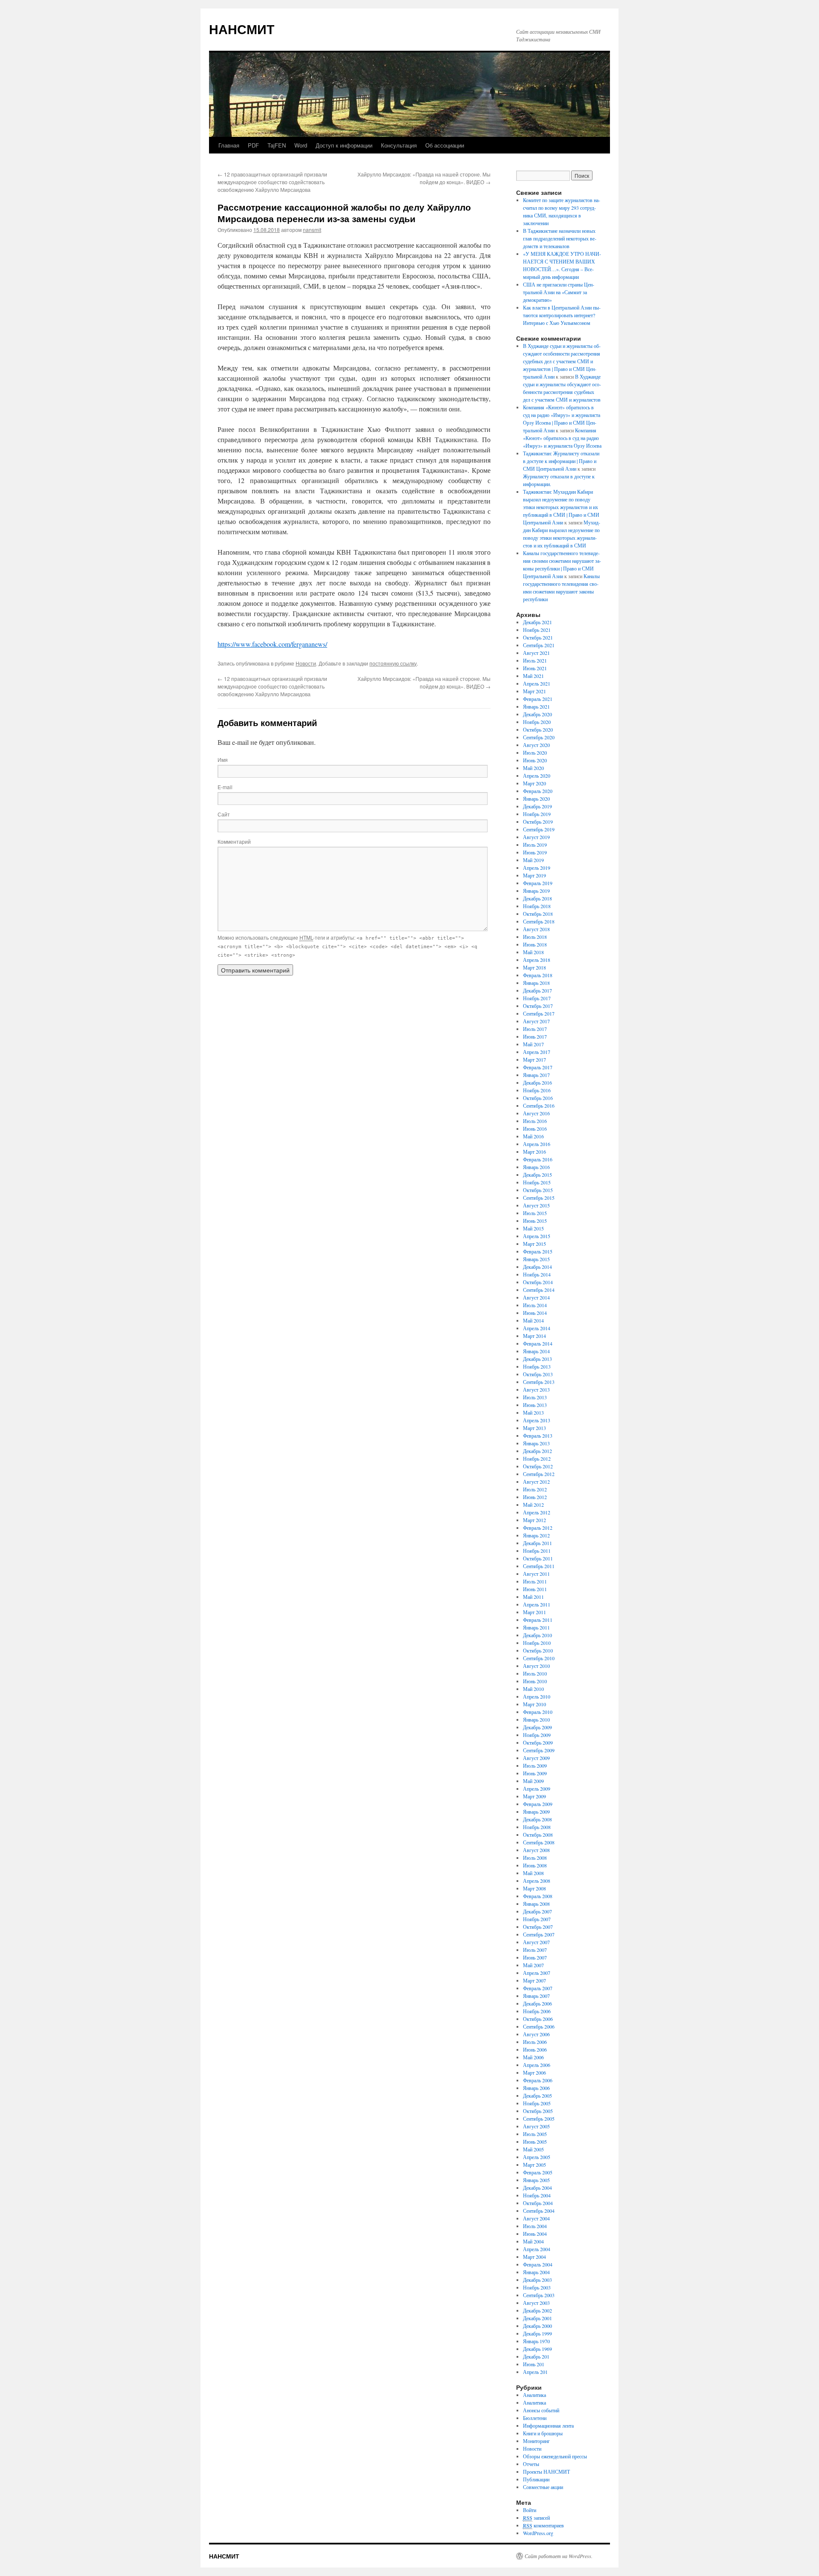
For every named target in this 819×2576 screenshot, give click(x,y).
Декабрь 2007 (537, 1911)
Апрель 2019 (537, 868)
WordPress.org (538, 2533)
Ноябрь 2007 (537, 1919)
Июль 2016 (535, 1121)
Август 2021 (536, 653)
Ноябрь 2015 (537, 1182)
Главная (229, 145)
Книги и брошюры (543, 2433)
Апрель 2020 (537, 776)
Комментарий (234, 841)
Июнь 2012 (535, 1497)
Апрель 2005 (537, 2157)
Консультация (399, 145)
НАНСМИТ (242, 29)
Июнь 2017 (535, 1036)
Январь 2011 (536, 1627)
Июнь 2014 (535, 1313)
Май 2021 (533, 676)
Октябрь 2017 (538, 1006)
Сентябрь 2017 (539, 1013)
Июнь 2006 (535, 2049)
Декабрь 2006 (537, 2003)
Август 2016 (536, 1113)
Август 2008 (536, 1850)
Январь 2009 (536, 1812)
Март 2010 (534, 1704)
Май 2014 (533, 1320)
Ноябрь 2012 (537, 1459)
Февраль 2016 (538, 1159)
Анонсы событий (541, 2410)
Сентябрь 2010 (539, 1658)
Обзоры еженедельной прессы (555, 2456)
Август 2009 (536, 1758)
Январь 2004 (536, 2272)
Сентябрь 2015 (539, 1198)
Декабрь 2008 (537, 1819)
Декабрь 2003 (537, 2280)
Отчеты (531, 2464)
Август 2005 (536, 2126)
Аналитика (534, 2395)
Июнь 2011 (535, 1589)
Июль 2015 (535, 1213)
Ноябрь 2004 (537, 2195)
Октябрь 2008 (538, 1835)
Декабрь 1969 (537, 2349)
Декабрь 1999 (537, 2333)
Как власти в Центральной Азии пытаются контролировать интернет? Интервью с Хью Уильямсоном (562, 315)
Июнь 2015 (535, 1221)
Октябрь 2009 (538, 1742)
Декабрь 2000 (537, 2326)
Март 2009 (534, 1796)
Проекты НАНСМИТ (546, 2472)
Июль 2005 (535, 2134)
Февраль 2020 (538, 791)
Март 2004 (534, 2257)
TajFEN (277, 145)
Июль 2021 (535, 660)
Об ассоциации (445, 145)
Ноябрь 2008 (537, 1827)
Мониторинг (536, 2441)
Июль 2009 (535, 1766)
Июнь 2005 (535, 2142)
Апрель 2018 (537, 960)
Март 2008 (534, 1888)
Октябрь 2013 (538, 1374)
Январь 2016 (536, 1167)
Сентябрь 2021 (539, 645)
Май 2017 (533, 1044)
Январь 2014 (536, 1351)
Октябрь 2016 (538, 1098)
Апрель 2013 (537, 1420)
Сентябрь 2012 (539, 1474)
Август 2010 (536, 1666)
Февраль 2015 (538, 1251)
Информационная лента (548, 2425)
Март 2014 (534, 1336)
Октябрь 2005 (538, 2111)
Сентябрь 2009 (539, 1750)
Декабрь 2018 (537, 898)
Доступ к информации (344, 145)
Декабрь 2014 (537, 1267)
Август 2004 (536, 2218)
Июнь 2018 (535, 944)
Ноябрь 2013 (537, 1366)
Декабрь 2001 (537, 2318)
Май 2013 (533, 1412)
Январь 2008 (536, 1904)
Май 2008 (533, 1873)
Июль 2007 (535, 1950)
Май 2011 (533, 1597)
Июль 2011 (535, 1581)
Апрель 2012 (537, 1512)
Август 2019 (536, 837)
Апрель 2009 (537, 1789)
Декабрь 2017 (537, 990)
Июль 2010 (535, 1673)
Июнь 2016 (535, 1129)
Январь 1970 (536, 2341)
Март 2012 (534, 1520)
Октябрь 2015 (538, 1190)
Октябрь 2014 (538, 1282)
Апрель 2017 (537, 1052)
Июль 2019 (535, 845)
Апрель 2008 (537, 1881)
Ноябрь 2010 (537, 1643)
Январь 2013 (536, 1443)
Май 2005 (533, 2149)
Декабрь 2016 (537, 1082)
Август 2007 (536, 1942)
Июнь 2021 (535, 668)
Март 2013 (534, 1428)
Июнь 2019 (535, 852)
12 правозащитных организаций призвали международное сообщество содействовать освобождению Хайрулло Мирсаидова (272, 182)
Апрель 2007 (537, 1973)
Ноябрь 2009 (537, 1735)
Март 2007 (534, 1980)
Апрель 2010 (537, 1696)
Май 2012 (533, 1505)
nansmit (312, 230)
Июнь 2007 (535, 1957)
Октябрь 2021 (538, 637)
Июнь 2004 (535, 2234)
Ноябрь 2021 (537, 630)
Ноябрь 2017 (537, 998)
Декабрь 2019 (537, 806)
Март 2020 (534, 783)
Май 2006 (533, 2057)
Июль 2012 (535, 1489)
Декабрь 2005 (537, 2096)
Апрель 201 (535, 2372)
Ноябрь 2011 (537, 1551)
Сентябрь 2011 (539, 1566)
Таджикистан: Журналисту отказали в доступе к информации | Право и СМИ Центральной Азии (561, 461)
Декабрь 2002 (537, 2310)
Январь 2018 (536, 983)
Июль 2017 (535, 1029)
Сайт (224, 814)
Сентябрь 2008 (539, 1842)
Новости (306, 663)
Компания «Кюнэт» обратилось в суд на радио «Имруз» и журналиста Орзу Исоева (562, 438)
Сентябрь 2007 (539, 1934)
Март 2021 (534, 691)
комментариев (543, 2525)
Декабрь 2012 (537, 1451)
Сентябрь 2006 (539, 2026)
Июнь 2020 (535, 760)
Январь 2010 (536, 1719)
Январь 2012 (536, 1535)
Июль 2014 (535, 1305)
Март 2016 (534, 1152)
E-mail (225, 787)
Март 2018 (534, 967)
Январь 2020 (536, 799)
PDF (253, 145)
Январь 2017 (536, 1075)
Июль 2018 (535, 937)
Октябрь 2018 (538, 914)
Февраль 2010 (538, 1712)
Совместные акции (543, 2487)
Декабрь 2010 (537, 1635)
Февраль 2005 (538, 2172)
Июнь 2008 (535, 1865)
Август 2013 (536, 1389)
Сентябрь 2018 (539, 921)
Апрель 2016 (537, 1144)
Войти (530, 2510)
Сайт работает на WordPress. (559, 2556)
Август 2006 (536, 2034)
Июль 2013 (535, 1397)
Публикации (536, 2479)
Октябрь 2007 (538, 1927)
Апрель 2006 (537, 2065)
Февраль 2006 (538, 2080)
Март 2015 (534, 1244)
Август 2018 (536, 929)
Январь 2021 (536, 706)
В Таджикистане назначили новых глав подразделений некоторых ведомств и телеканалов (560, 238)
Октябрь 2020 (538, 729)
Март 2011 (534, 1612)
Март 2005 (534, 2165)
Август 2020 (536, 745)
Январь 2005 (536, 2180)
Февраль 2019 (538, 883)
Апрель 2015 (537, 1236)
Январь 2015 (536, 1259)
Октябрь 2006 (538, 2019)
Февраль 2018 (538, 975)
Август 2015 (536, 1205)
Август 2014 (536, 1297)
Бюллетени (535, 2418)
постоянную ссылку (393, 663)
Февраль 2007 (538, 1988)
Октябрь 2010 (538, 1650)
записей (536, 2518)
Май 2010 (533, 1689)
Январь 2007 (536, 1996)
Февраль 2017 (538, 1067)
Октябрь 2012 (538, 1466)
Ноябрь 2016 (537, 1090)
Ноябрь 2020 (537, 722)
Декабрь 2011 (537, 1543)
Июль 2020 (535, 753)
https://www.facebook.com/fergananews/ (272, 644)
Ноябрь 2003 (537, 2287)
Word (301, 145)
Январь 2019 (536, 891)
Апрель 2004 (537, 2249)
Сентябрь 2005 (539, 2119)
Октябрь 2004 (538, 2203)
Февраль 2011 (538, 1620)
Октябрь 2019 (538, 822)
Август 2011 (536, 1574)
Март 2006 (534, 2072)
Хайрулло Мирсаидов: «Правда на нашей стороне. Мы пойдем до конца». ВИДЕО (424, 178)
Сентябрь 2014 (539, 1290)
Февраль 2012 (538, 1528)
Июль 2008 (535, 1858)
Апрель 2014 (537, 1328)
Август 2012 (536, 1482)
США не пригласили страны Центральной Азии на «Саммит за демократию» (559, 292)
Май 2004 (533, 2241)
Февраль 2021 (538, 699)
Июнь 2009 (535, 1773)
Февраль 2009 (538, 1804)
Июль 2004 (535, 2226)
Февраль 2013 (538, 1436)
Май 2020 (533, 768)
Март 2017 (534, 1059)
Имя (223, 760)
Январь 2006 (536, 2088)
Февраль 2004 (538, 2264)
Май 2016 (533, 1136)
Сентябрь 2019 (539, 829)
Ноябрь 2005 (537, 2103)
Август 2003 (536, 2303)
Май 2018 (533, 952)
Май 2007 (533, 1965)
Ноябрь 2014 (537, 1274)
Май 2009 (533, 1781)
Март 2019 (534, 875)
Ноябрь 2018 (537, 906)
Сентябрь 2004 (539, 2211)
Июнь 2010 (535, 1681)
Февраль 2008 (538, 1896)
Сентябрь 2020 (539, 737)
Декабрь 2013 (537, 1359)
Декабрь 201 (536, 2356)
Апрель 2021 (537, 683)
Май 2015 (533, 1228)
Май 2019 (533, 860)
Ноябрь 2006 (537, 2011)
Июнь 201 (534, 2364)
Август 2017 (536, 1021)
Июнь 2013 (535, 1405)
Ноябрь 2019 (537, 814)
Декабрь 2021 (537, 622)
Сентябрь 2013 (539, 1382)
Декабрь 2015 (537, 1175)
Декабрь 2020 (537, 714)
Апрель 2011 (537, 1604)
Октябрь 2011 (538, 1558)
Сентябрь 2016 (539, 1106)
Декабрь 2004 (537, 2188)
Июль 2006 (535, 2042)
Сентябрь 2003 (539, 2295)
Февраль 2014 (538, 1343)
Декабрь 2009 (537, 1727)
